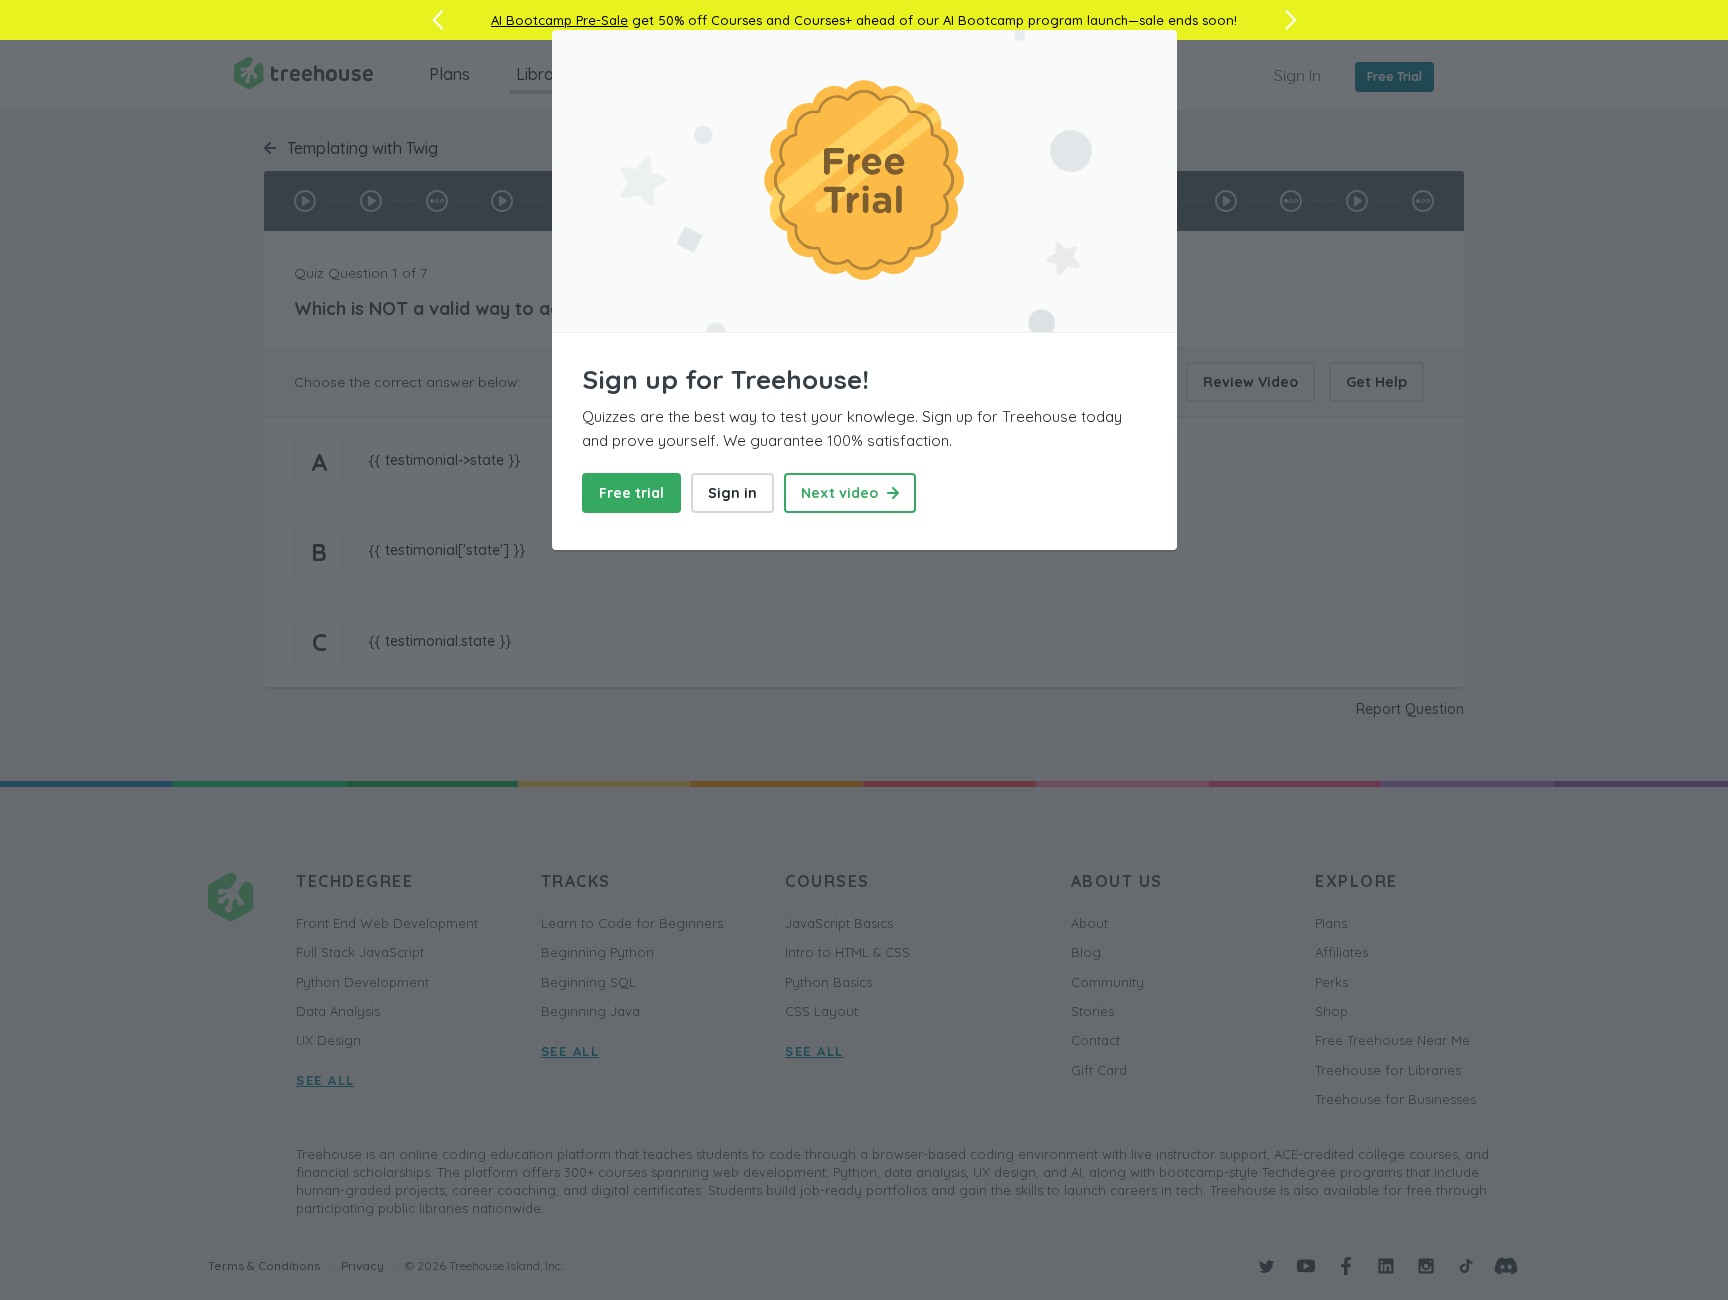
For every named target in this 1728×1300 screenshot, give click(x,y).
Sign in (732, 493)
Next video (841, 493)
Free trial (631, 493)
